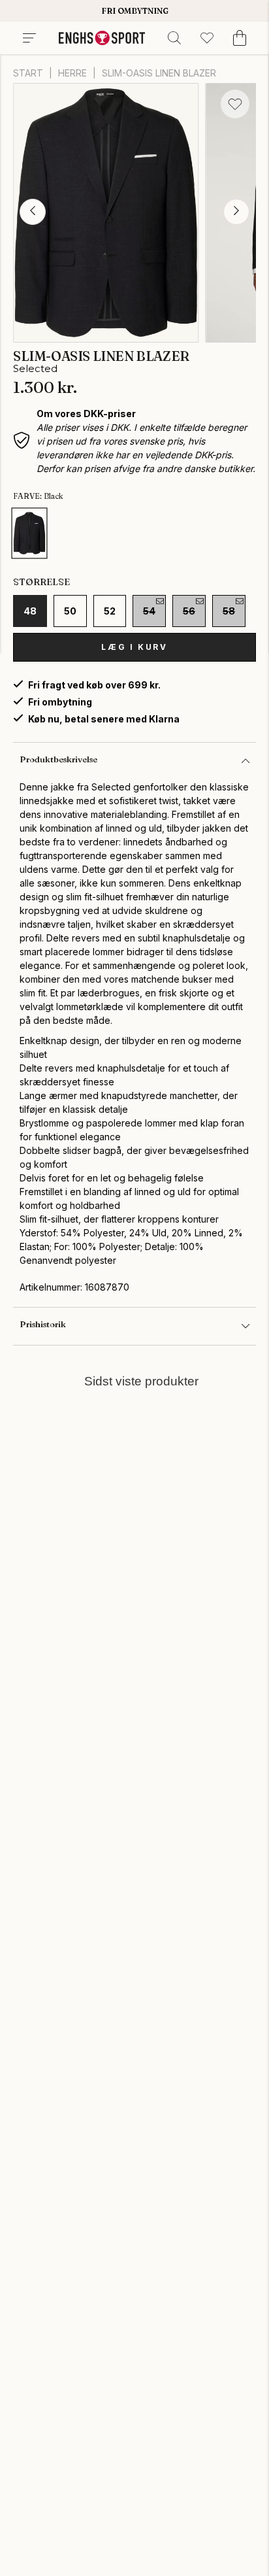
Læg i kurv (134, 647)
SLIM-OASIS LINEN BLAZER (159, 73)
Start (28, 73)
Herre (72, 73)
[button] (33, 212)
